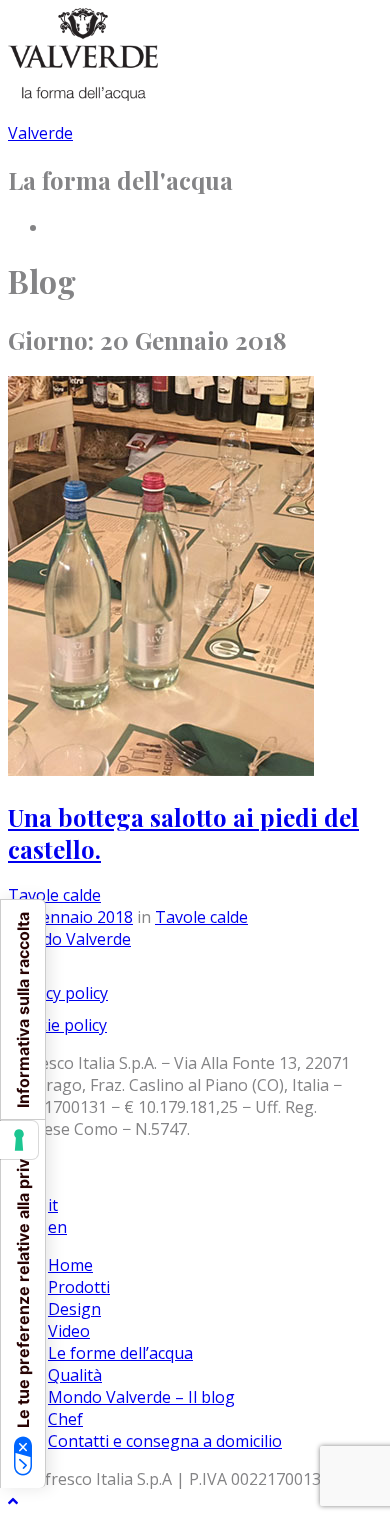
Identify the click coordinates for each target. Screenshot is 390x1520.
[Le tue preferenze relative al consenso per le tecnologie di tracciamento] (19, 1140)
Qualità (75, 1375)
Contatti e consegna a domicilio (165, 1441)
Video (69, 1331)
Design (74, 1309)
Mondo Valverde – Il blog (141, 1397)
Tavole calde (54, 895)
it (53, 1205)
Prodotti (79, 1287)
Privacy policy (58, 993)
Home (70, 1265)
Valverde (40, 133)
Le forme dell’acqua (120, 1353)
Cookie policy (57, 1025)
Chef (65, 1419)
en (57, 1227)
